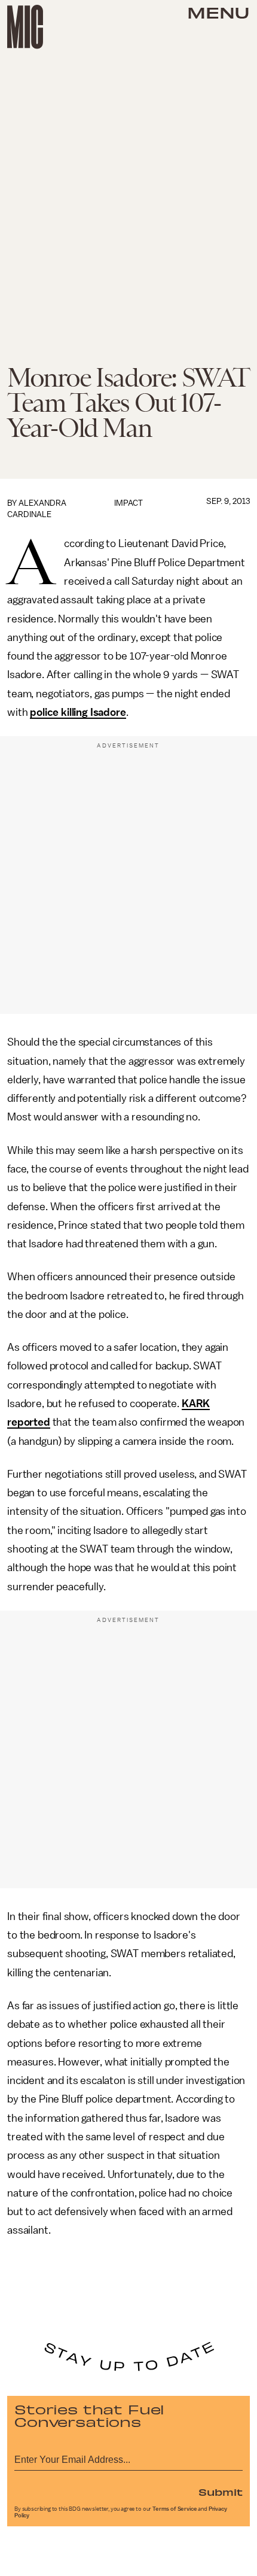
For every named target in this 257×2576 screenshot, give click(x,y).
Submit (221, 2492)
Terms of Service (175, 2509)
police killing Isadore (78, 712)
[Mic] (25, 27)
